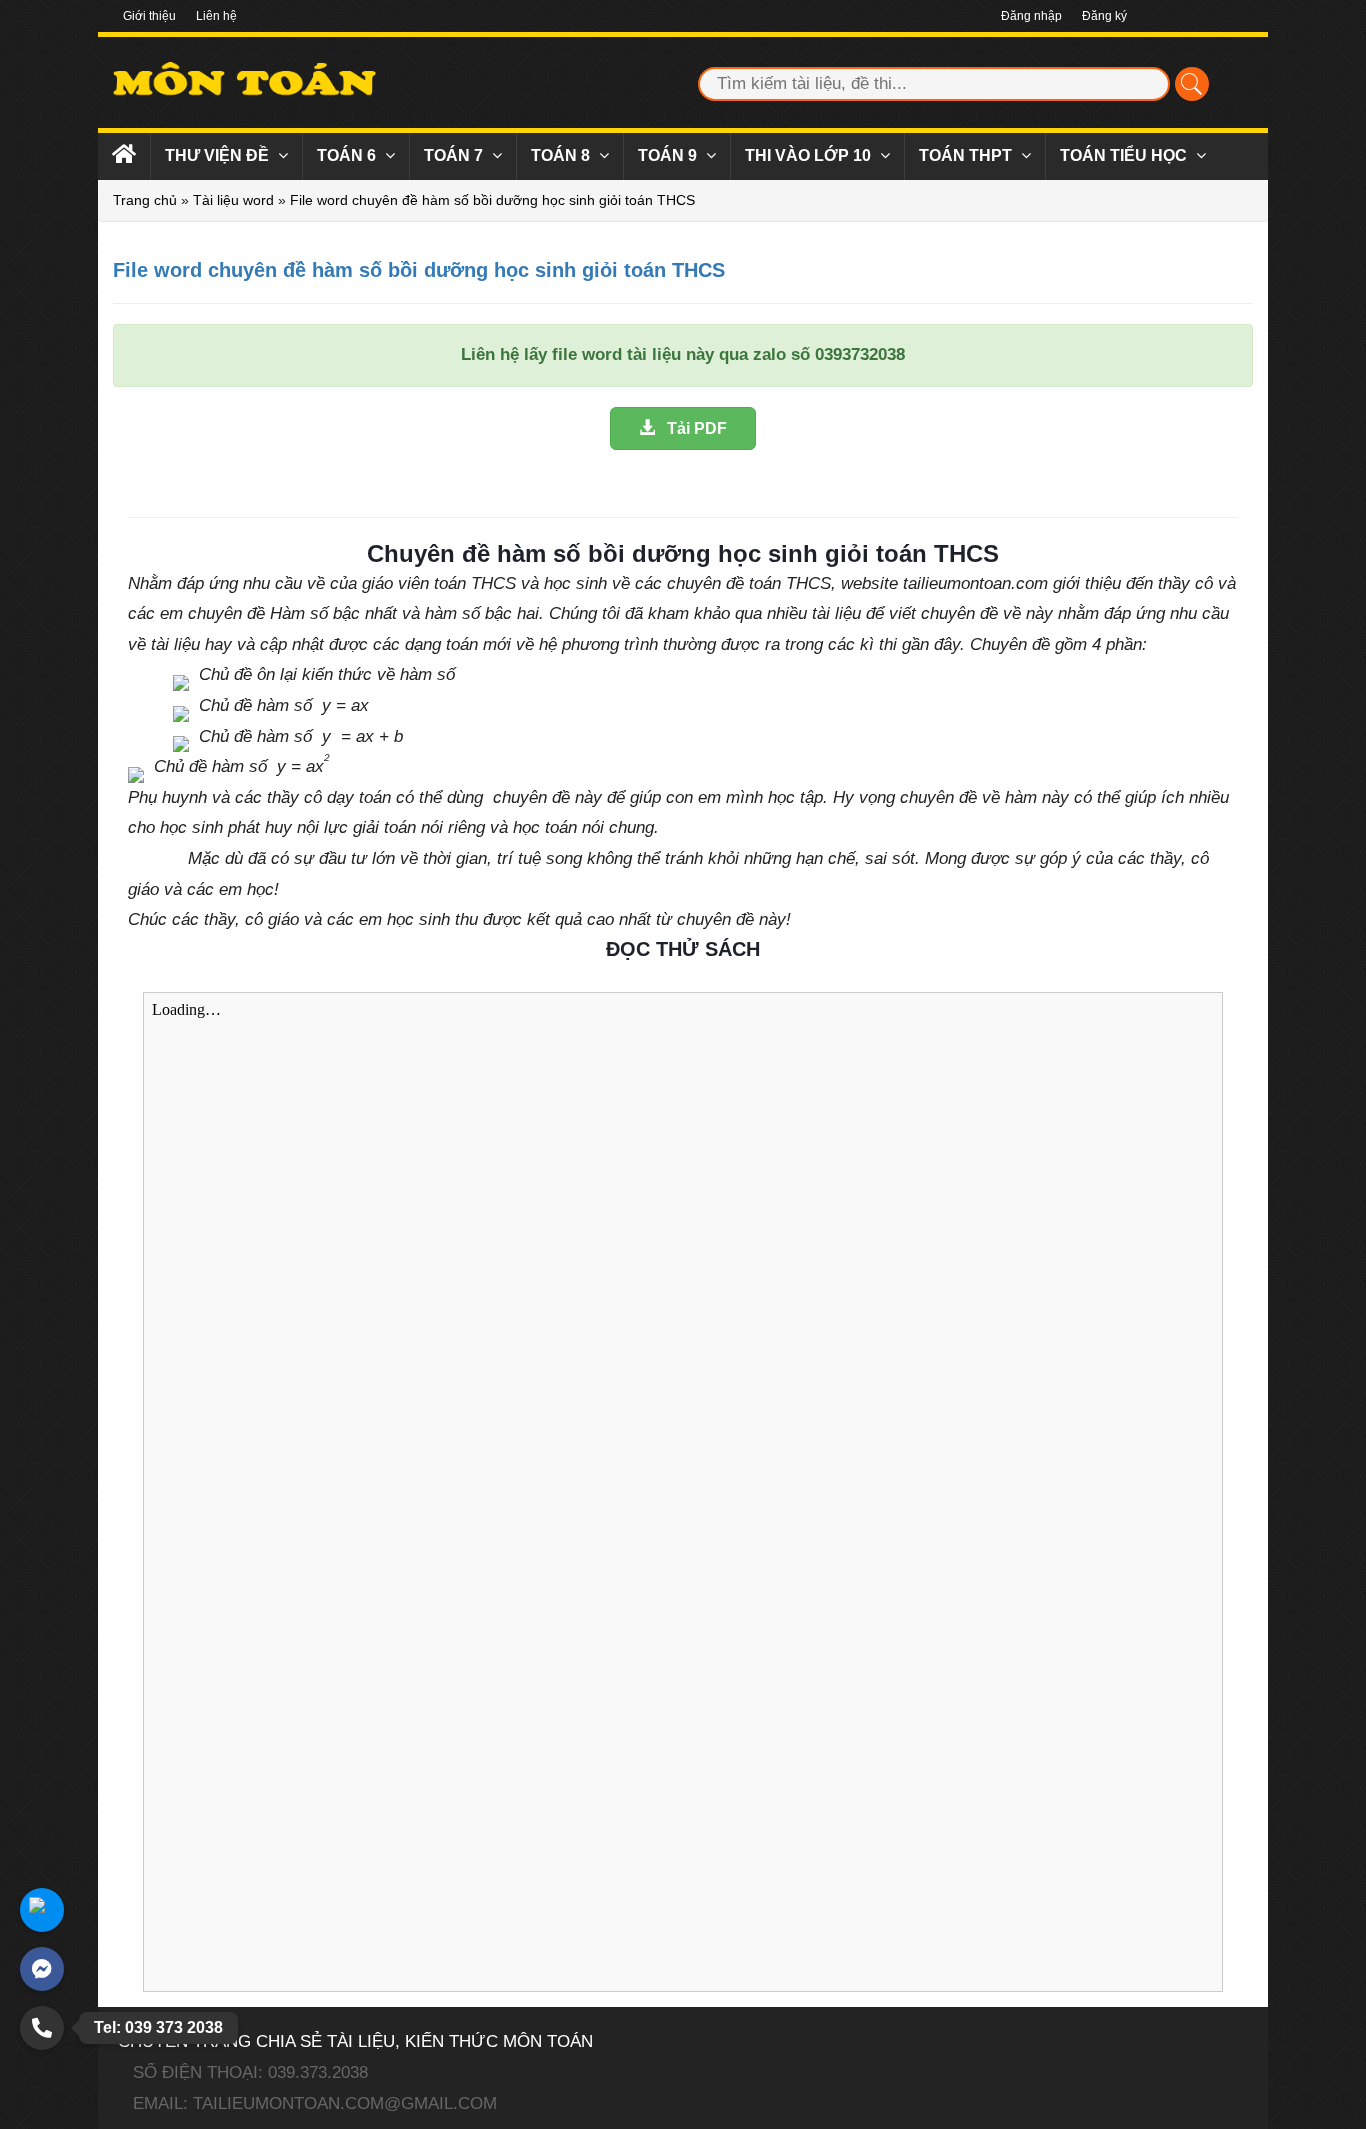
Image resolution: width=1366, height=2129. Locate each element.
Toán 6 (348, 155)
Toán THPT (967, 155)
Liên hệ (216, 16)
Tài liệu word (233, 200)
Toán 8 (562, 155)
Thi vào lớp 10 (810, 155)
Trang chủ (145, 200)
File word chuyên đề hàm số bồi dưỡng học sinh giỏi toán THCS (492, 200)
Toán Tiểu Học (1125, 155)
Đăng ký (1104, 16)
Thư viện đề (219, 155)
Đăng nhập (1031, 16)
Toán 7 (455, 155)
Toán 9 (669, 155)
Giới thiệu (149, 16)
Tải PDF (691, 428)
